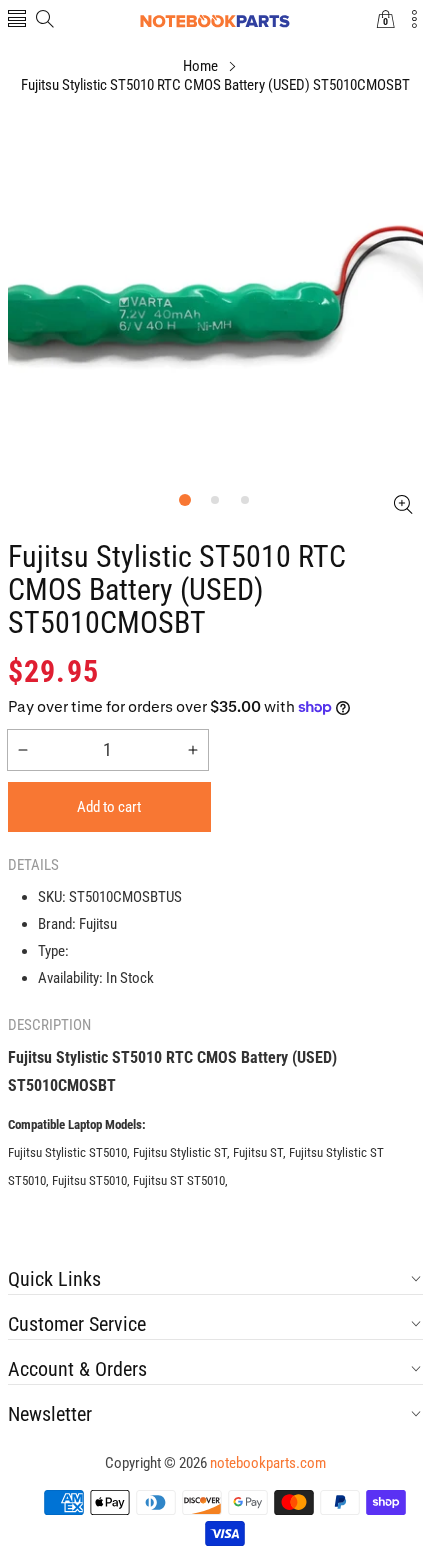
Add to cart (109, 807)
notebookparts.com (268, 1463)
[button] (17, 20)
